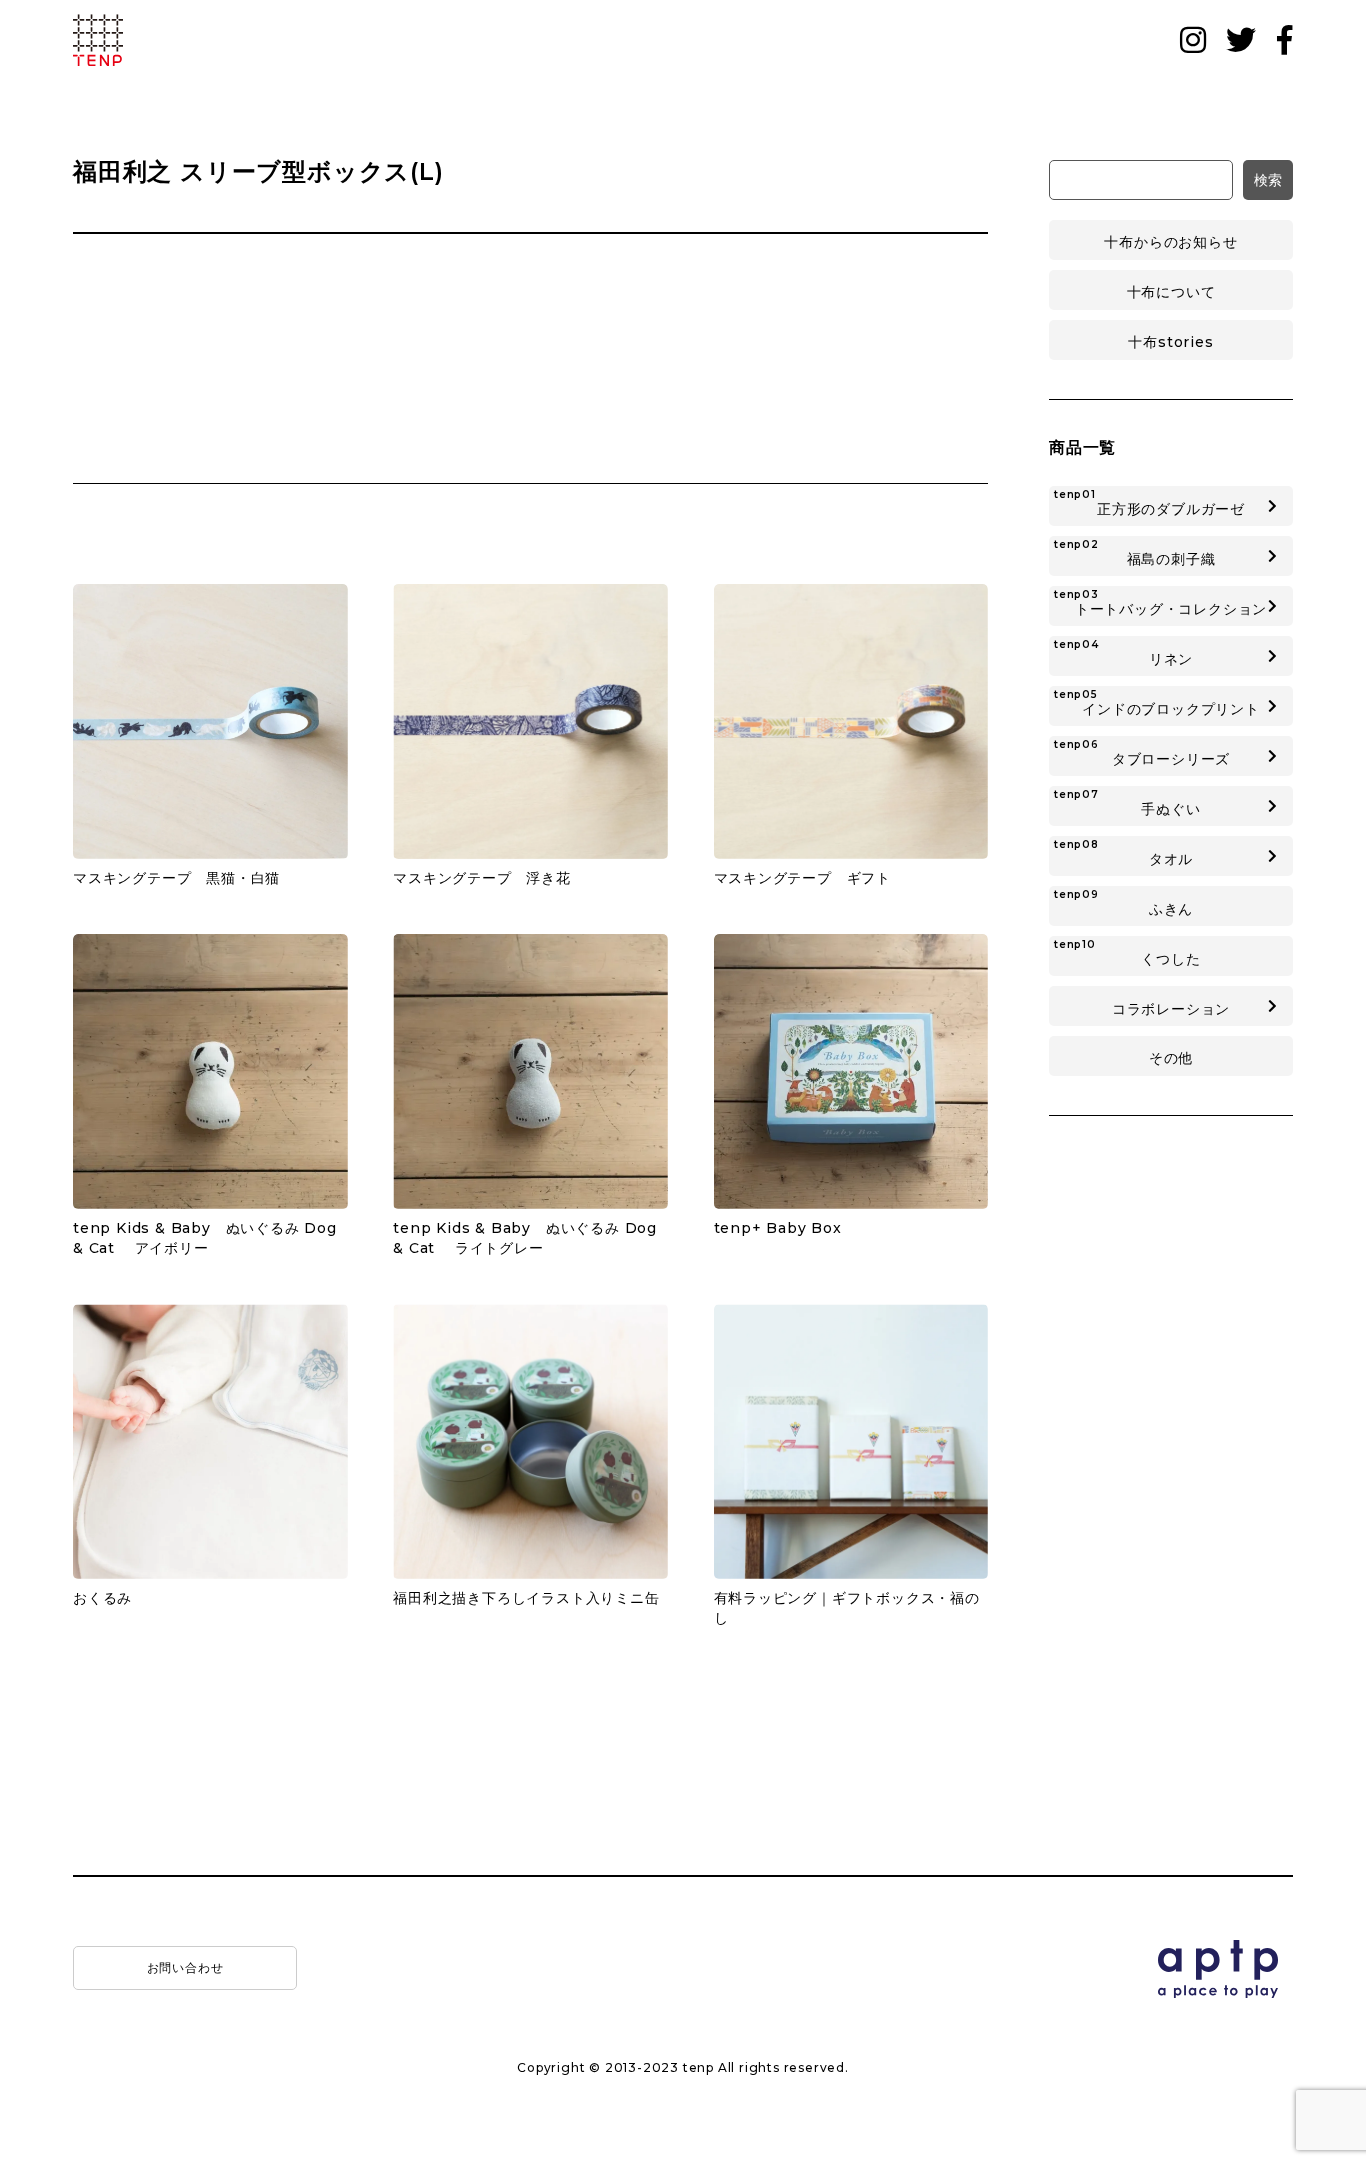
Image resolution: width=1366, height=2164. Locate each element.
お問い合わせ (185, 1967)
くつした (1127, 953)
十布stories (1170, 342)
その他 (1171, 1058)
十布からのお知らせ (1170, 242)
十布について (1171, 292)
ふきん (1123, 903)
